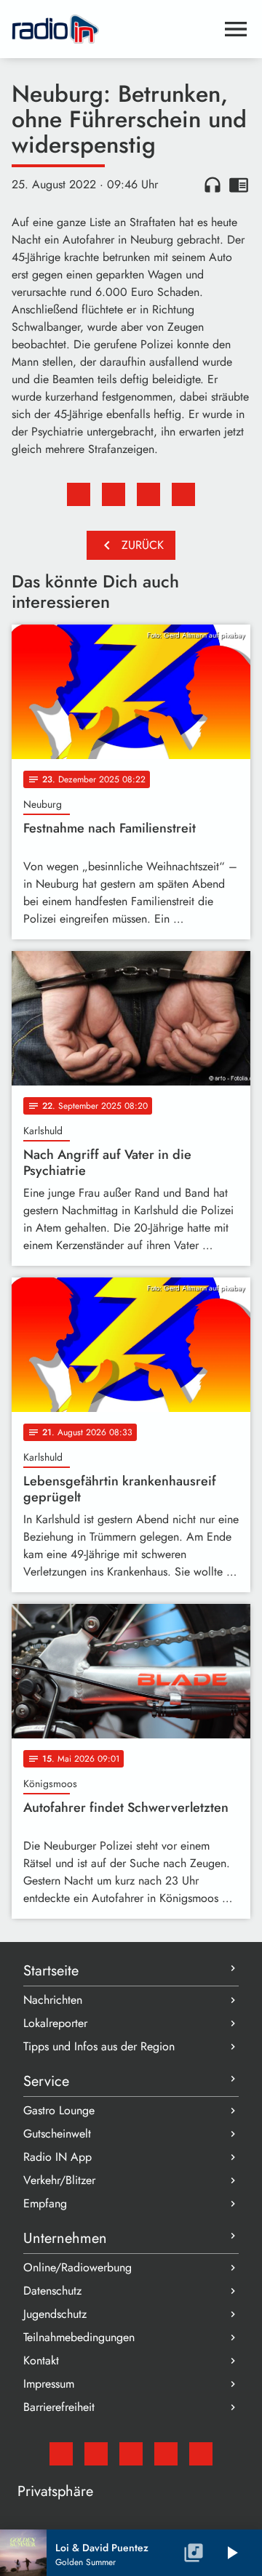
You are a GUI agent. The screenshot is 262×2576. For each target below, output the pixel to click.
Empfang (45, 2203)
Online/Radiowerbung (78, 2267)
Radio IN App (57, 2157)
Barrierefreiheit (59, 2407)
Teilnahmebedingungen (79, 2337)
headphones (213, 185)
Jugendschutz (55, 2314)
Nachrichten (53, 2000)
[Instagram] (131, 2454)
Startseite (51, 1971)
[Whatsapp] (166, 2454)
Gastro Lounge (59, 2110)
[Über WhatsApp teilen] (148, 494)
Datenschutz (52, 2291)
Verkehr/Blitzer (59, 2180)
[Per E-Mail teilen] (183, 494)
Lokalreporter (55, 2023)
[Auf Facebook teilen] (79, 494)
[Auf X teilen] (114, 494)
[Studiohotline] (201, 2454)
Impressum (49, 2384)
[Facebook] (96, 2454)
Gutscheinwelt (57, 2134)
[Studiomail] (61, 2454)
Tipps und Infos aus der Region (99, 2046)
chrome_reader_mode (239, 185)
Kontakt (41, 2360)
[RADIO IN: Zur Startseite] (114, 29)
